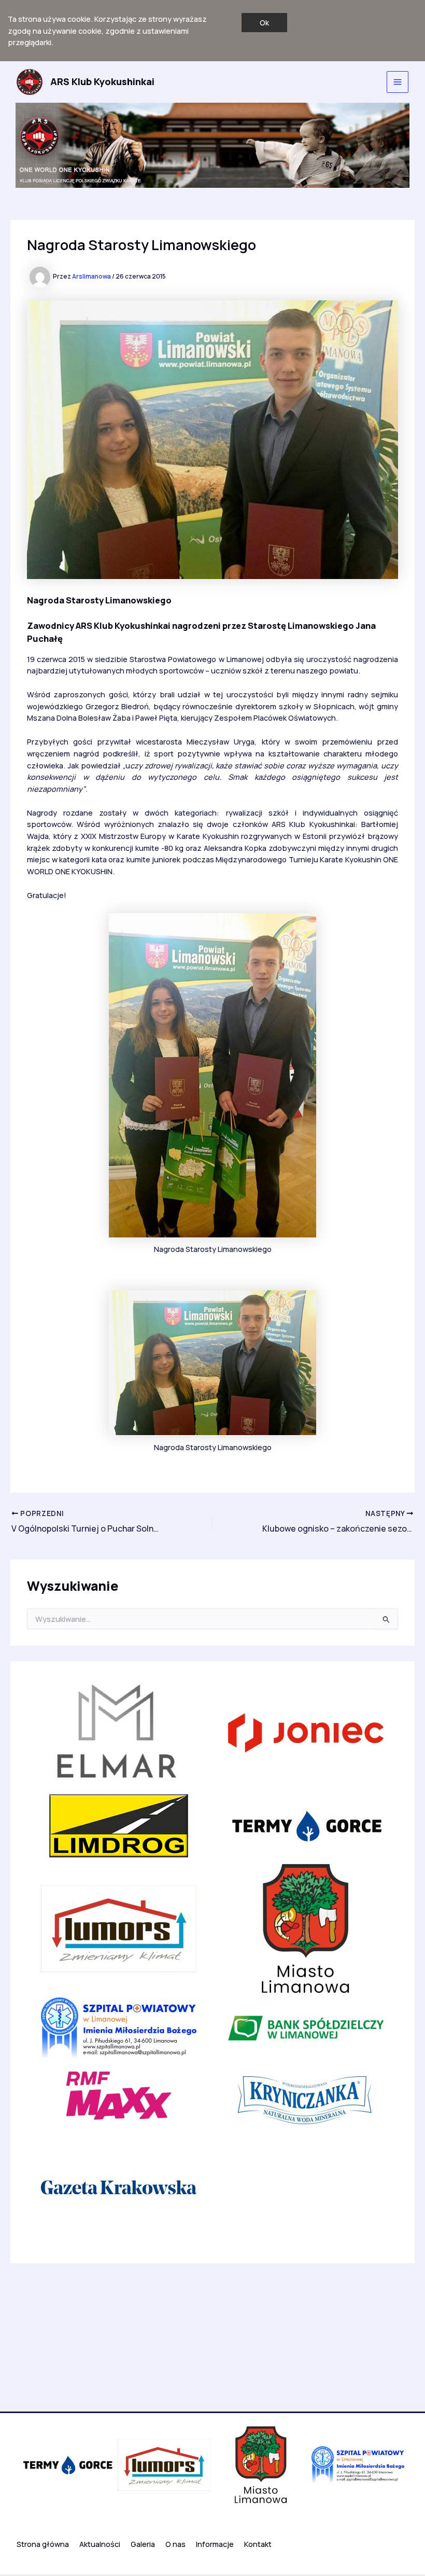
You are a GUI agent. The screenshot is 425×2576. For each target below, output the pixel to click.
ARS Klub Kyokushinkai (102, 81)
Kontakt (258, 2544)
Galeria (143, 2544)
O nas (175, 2544)
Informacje (215, 2544)
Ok (264, 22)
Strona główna (43, 2544)
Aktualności (100, 2544)
